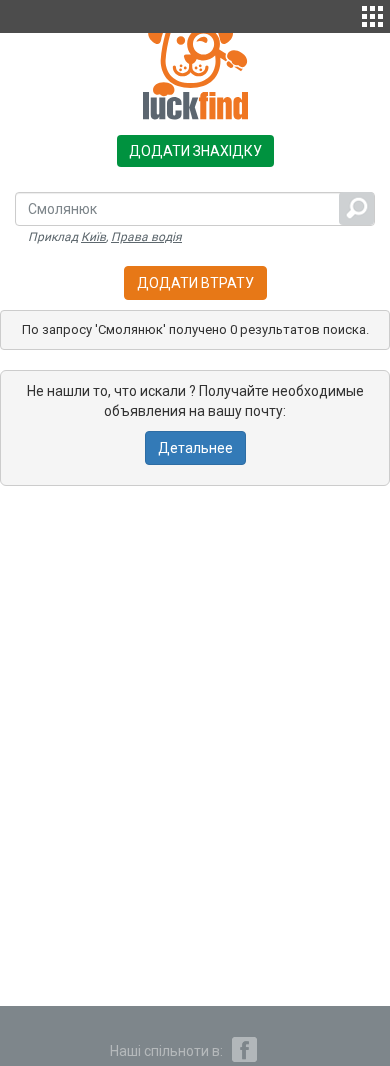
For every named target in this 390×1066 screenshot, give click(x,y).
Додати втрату (195, 283)
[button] (372, 14)
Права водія (146, 237)
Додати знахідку (195, 151)
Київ (93, 237)
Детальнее (195, 448)
